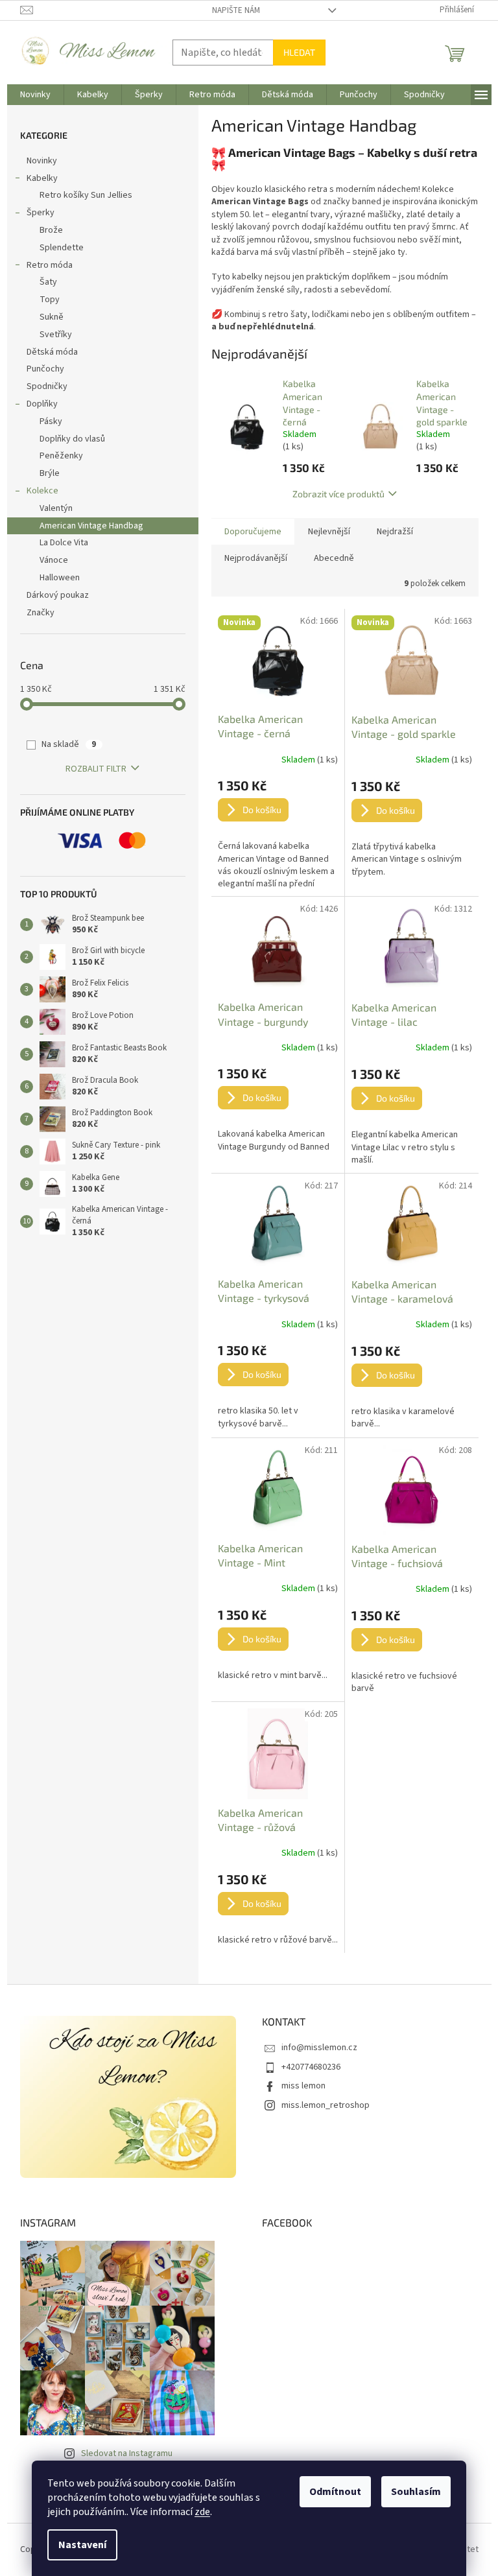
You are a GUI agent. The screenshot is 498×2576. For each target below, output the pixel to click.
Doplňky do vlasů (72, 439)
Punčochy (45, 369)
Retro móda (50, 265)
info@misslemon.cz (319, 2048)
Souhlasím (416, 2492)
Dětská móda (52, 352)
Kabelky (42, 178)
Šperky (41, 213)
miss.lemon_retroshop (326, 2105)
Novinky (42, 161)
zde (202, 2512)
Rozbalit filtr (96, 769)
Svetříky (56, 335)
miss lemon (303, 2086)
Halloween (60, 578)
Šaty (48, 282)
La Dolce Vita (64, 543)
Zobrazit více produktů (338, 494)
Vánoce (54, 560)
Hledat (299, 52)
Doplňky (42, 404)
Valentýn (56, 508)
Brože (51, 230)
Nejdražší (395, 532)
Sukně (52, 317)
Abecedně (334, 558)
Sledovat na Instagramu (127, 2453)
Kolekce (42, 491)
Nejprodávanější (256, 558)
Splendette (62, 248)
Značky (41, 613)
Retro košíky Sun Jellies (86, 195)
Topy (50, 300)
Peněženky (61, 456)
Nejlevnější (329, 532)
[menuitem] (35, 95)
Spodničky (47, 386)
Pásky (51, 421)
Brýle (50, 473)
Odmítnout (335, 2492)
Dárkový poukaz (58, 595)
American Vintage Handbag (91, 526)
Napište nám (236, 10)
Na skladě (69, 744)
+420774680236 (311, 2067)
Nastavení (82, 2545)
